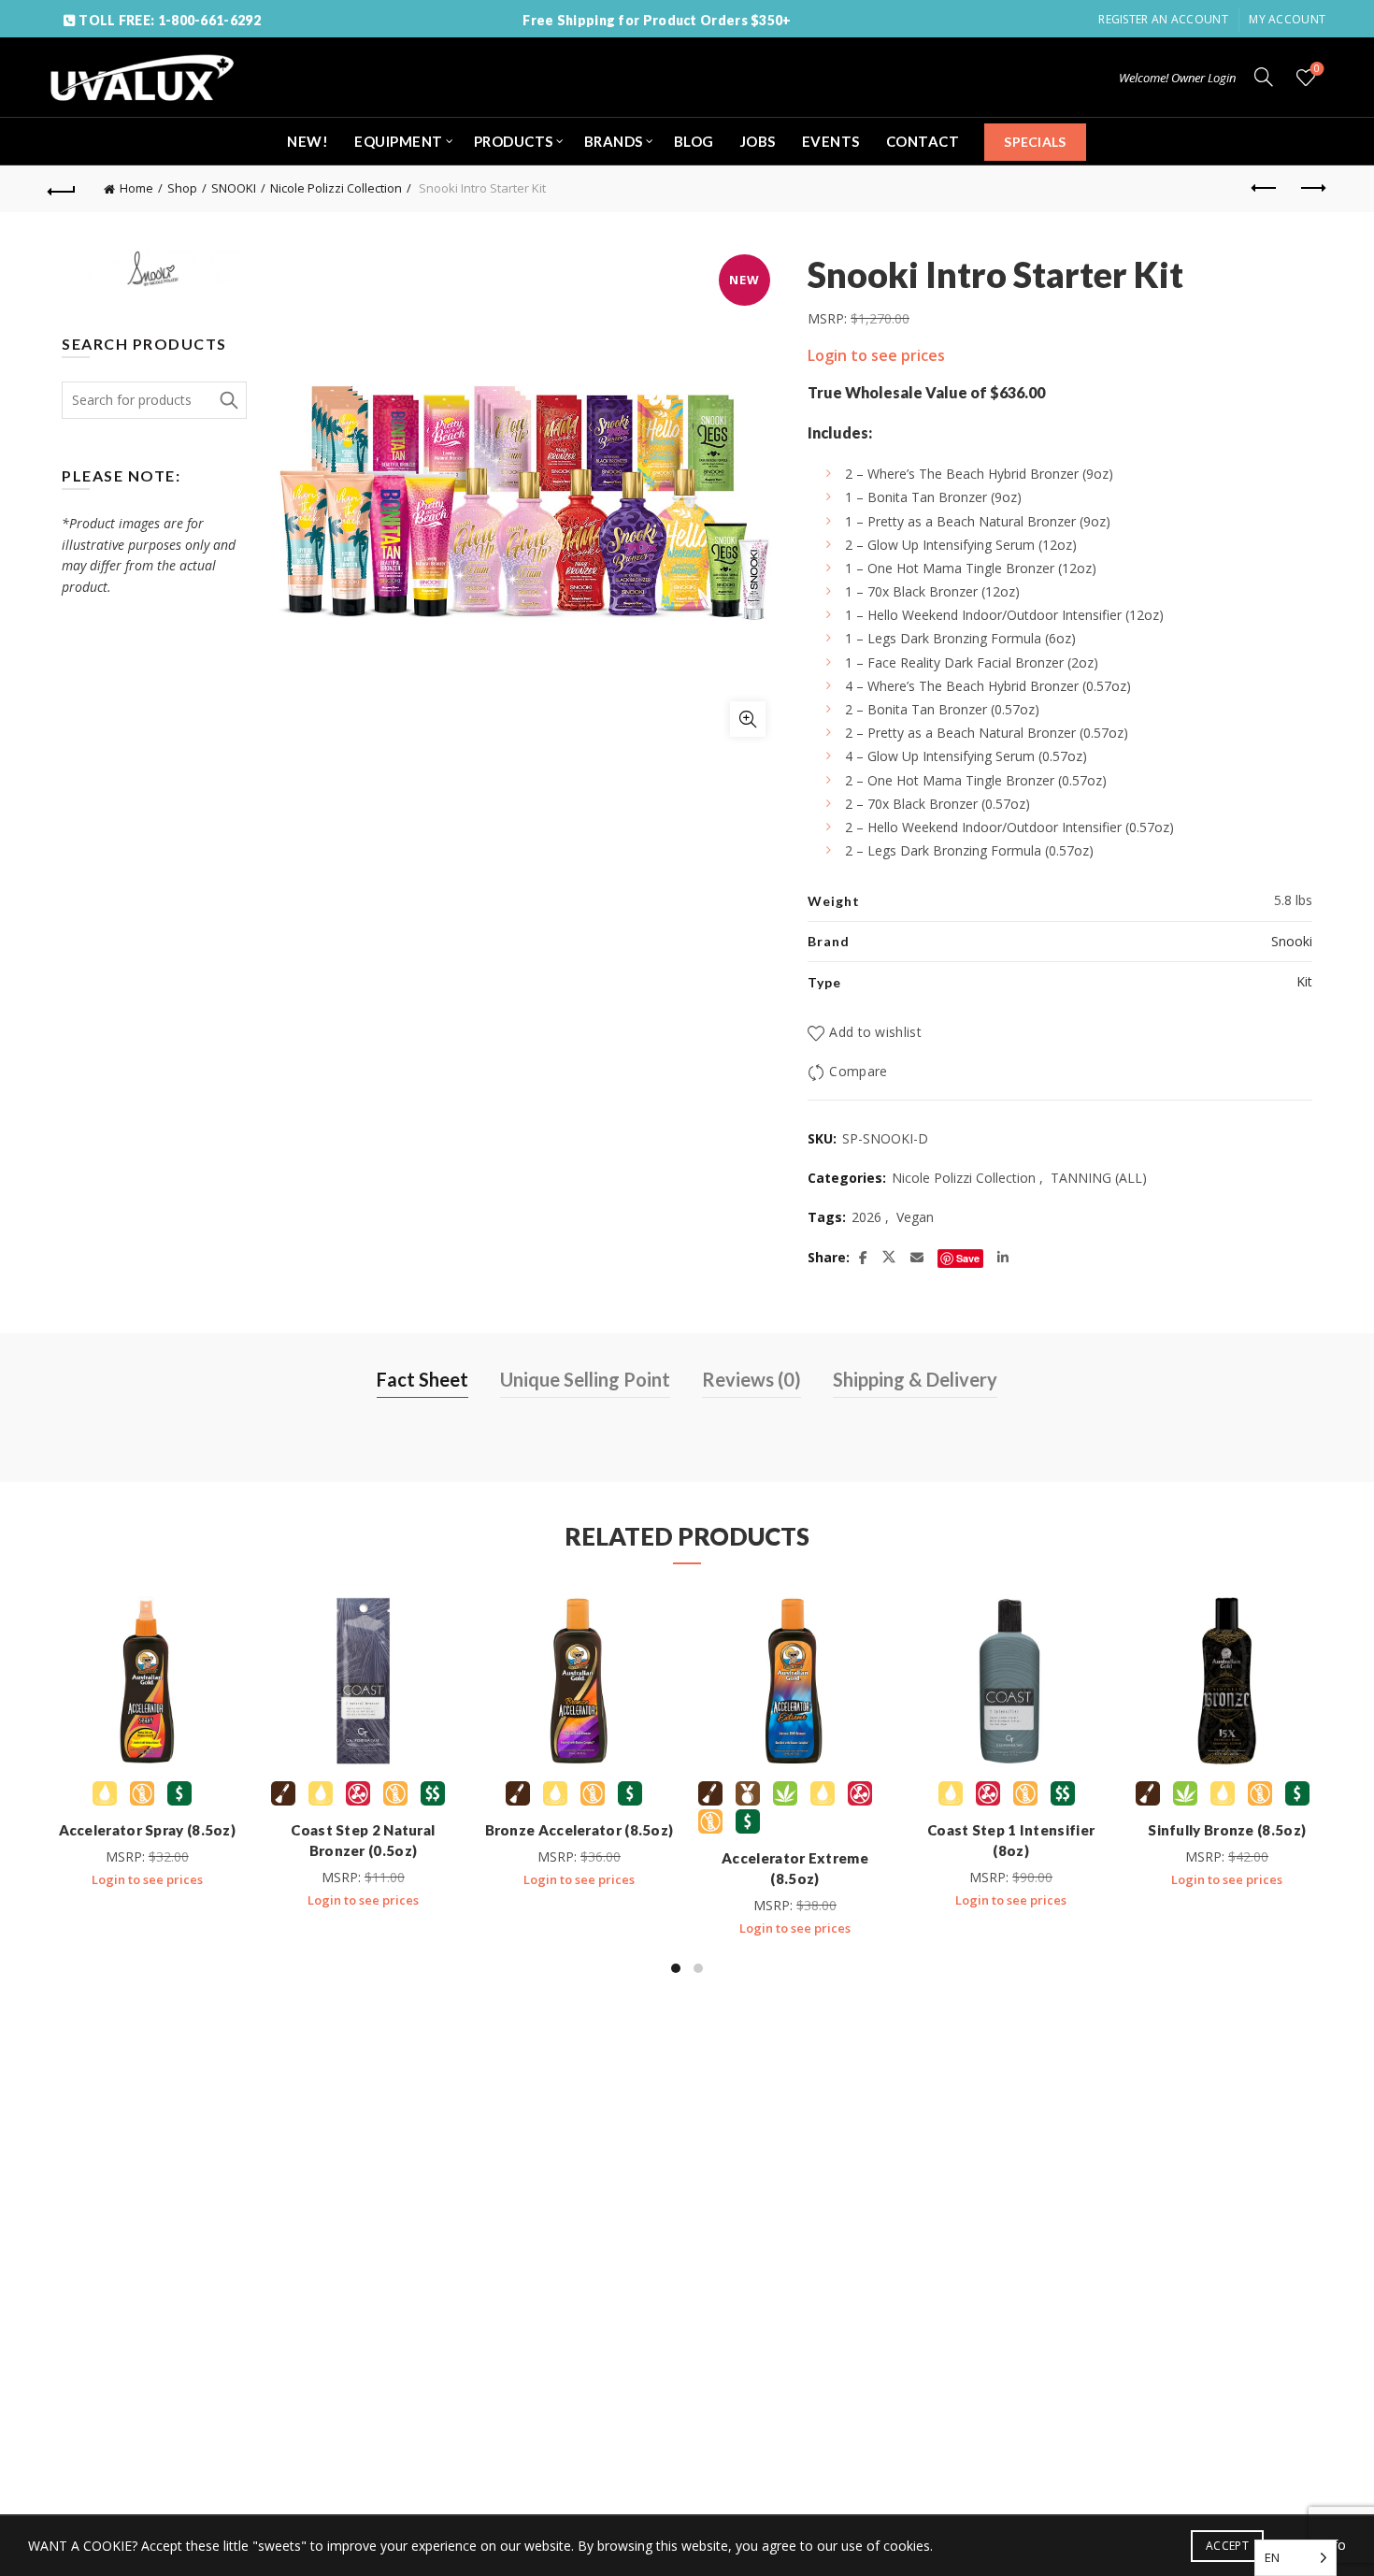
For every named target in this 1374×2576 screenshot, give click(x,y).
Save (968, 1258)
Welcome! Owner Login (1177, 78)
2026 (866, 1217)
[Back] (63, 189)
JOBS (758, 141)
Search (228, 400)
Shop (182, 188)
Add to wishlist (875, 1032)
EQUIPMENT (399, 141)
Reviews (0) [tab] (751, 1379)
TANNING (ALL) (1099, 1178)
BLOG (694, 141)
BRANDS (614, 141)
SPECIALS (1035, 142)
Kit (1304, 981)
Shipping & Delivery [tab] (915, 1379)
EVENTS (831, 141)
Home (136, 188)
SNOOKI (234, 188)
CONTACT (923, 141)
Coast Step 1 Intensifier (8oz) (1011, 1840)
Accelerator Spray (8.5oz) (148, 1830)
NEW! (308, 141)
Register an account (1163, 19)
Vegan (915, 1217)
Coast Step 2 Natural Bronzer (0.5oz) (363, 1840)
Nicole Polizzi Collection (336, 188)
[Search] (1264, 77)
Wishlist (1317, 69)
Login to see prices (876, 355)
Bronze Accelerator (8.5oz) (580, 1830)
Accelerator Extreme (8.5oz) (795, 1868)
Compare (858, 1071)
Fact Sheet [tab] (422, 1379)
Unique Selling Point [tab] (585, 1379)
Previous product (1265, 189)
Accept (1227, 2546)
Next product (1311, 189)
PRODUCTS (514, 141)
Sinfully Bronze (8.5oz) (1227, 1830)
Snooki (1292, 941)
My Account (1287, 19)
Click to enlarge (748, 719)
